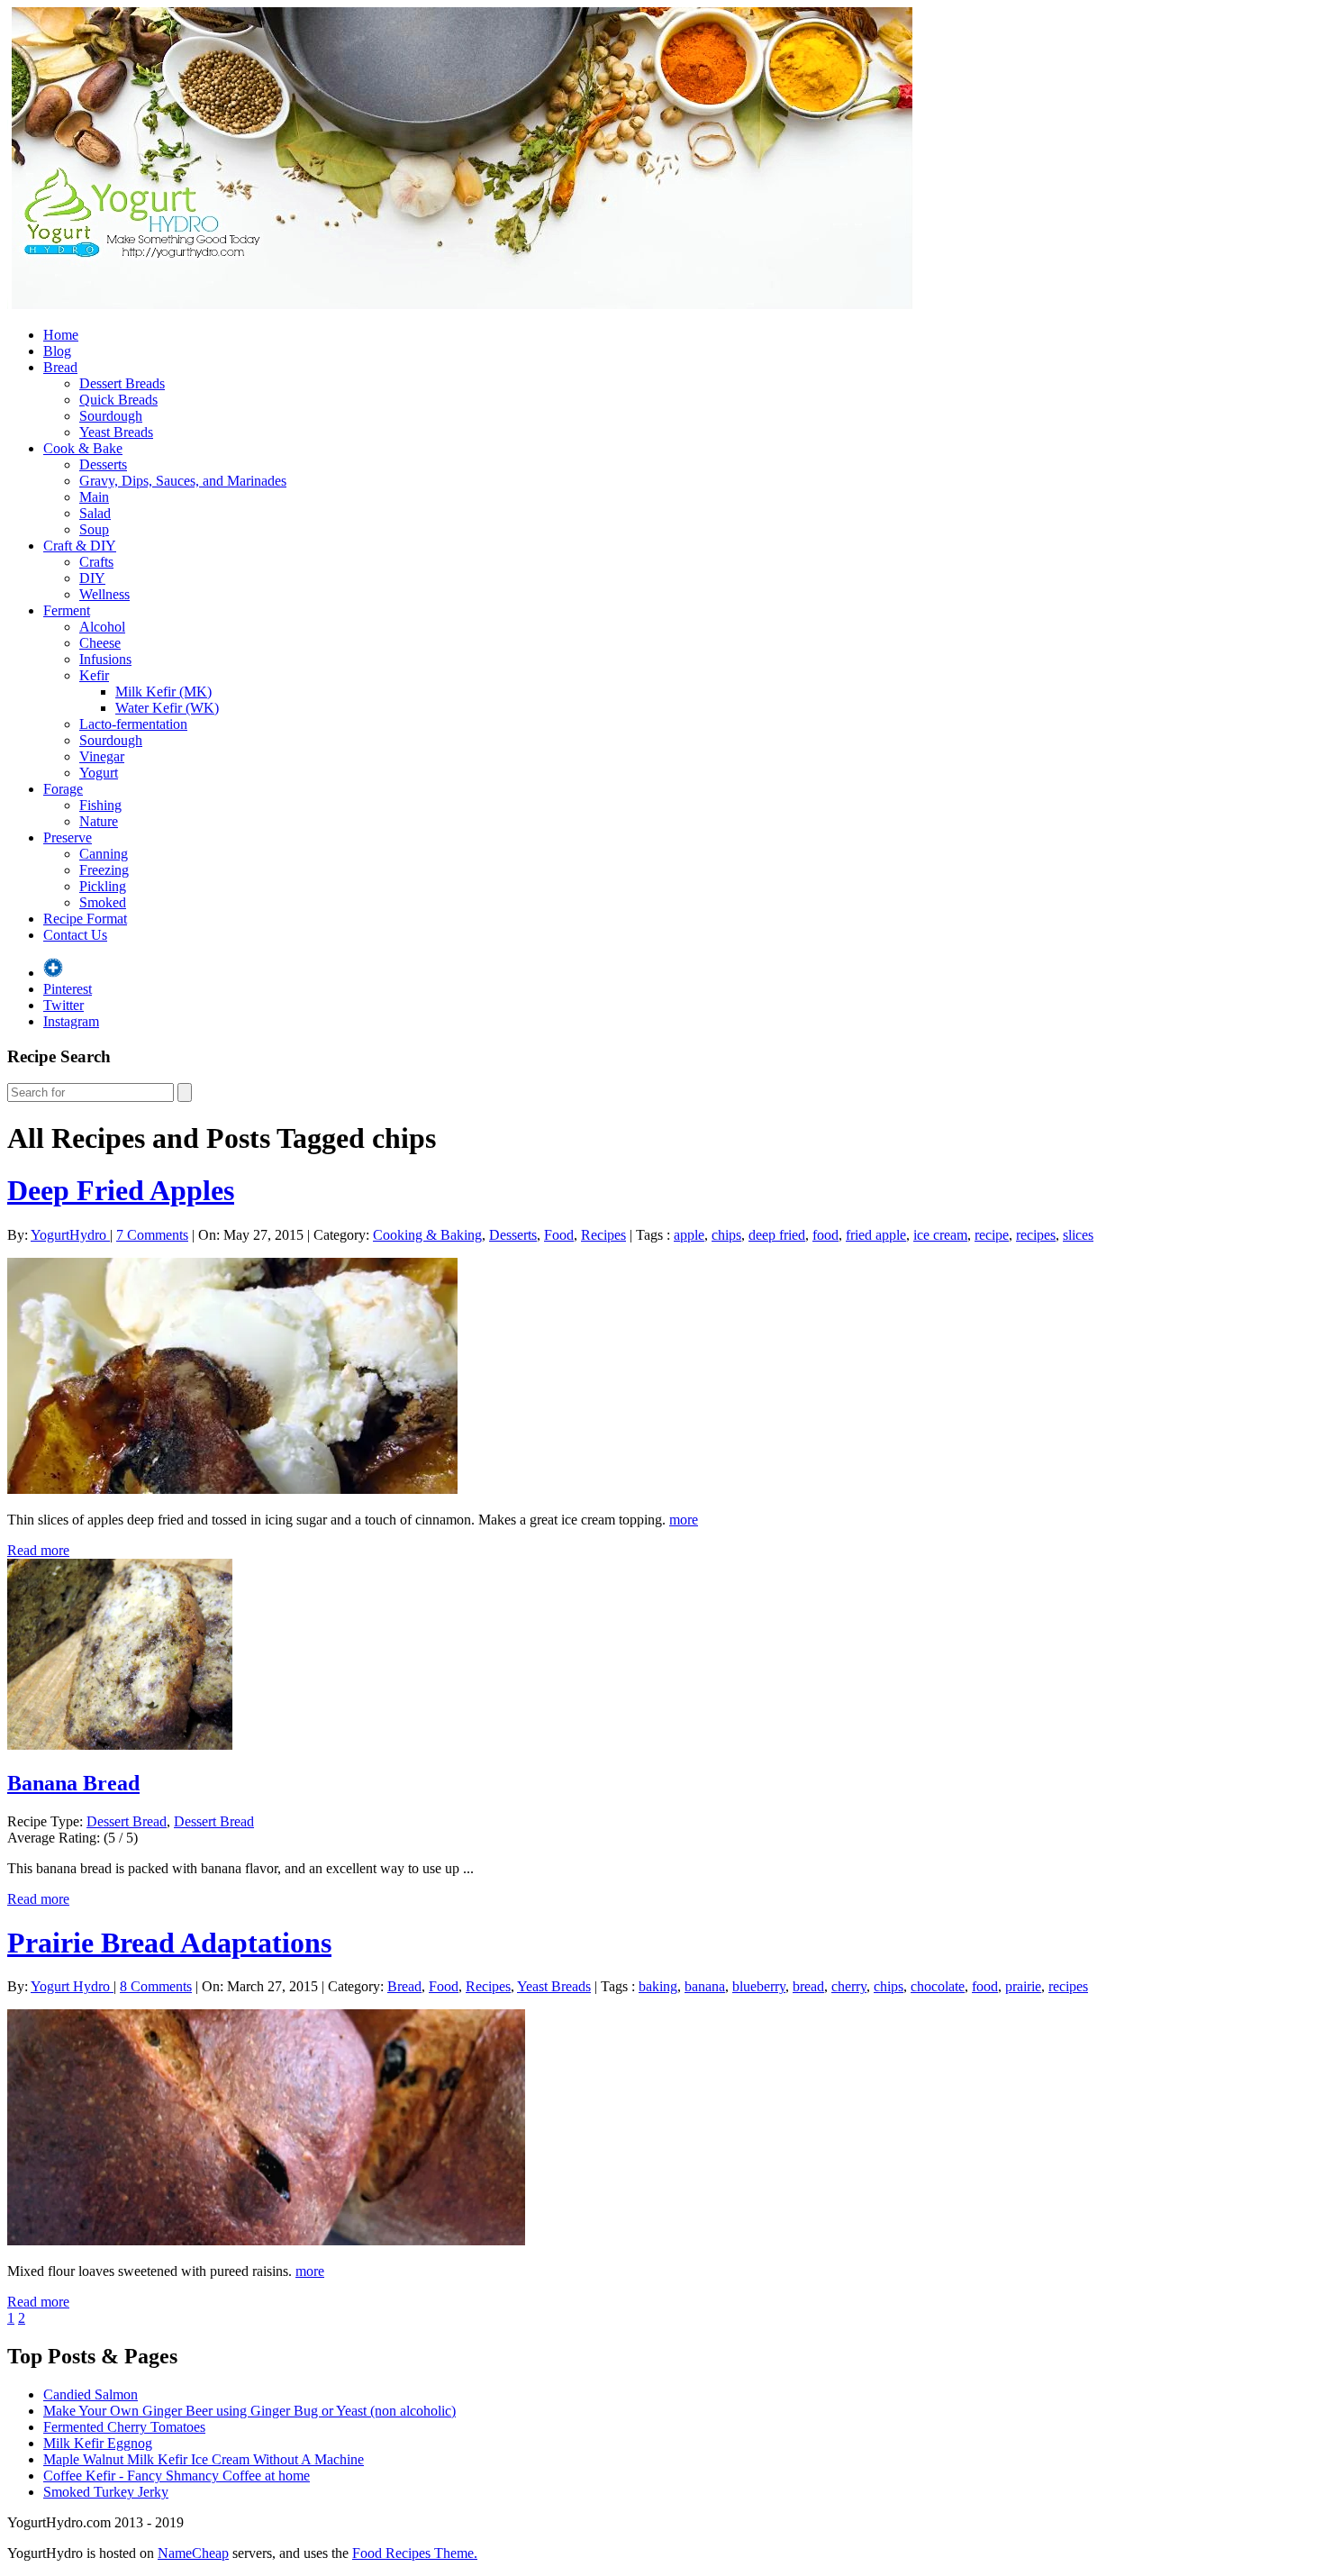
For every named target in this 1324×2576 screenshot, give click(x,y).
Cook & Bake (83, 448)
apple (689, 1235)
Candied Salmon (91, 2394)
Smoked (103, 902)
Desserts (103, 464)
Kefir (94, 675)
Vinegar (102, 756)
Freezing (104, 870)
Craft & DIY (80, 546)
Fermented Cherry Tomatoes (124, 2427)
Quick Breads (118, 400)
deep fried (777, 1235)
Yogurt (99, 773)
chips (726, 1235)
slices (1078, 1235)
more (684, 1520)
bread (808, 1986)
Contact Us (75, 935)
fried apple (876, 1235)
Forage (63, 789)
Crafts (96, 562)
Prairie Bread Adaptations (169, 1943)
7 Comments (152, 1235)
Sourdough (111, 416)
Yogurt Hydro (72, 1986)
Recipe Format (85, 919)
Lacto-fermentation (133, 724)
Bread (60, 367)
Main (94, 497)
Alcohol (102, 627)
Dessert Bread (127, 1821)
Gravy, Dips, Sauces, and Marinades (183, 481)
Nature (99, 821)
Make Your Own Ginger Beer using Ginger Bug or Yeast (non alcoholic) (249, 2411)
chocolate (938, 1986)
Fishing (100, 805)
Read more (38, 1550)
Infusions (105, 659)
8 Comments (156, 1986)
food (825, 1235)
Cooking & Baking (427, 1235)
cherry (849, 1986)
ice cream (940, 1235)
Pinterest (68, 989)
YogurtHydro (70, 1235)
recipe (992, 1235)
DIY (92, 578)
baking (658, 1986)
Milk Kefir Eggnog (98, 2443)
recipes (1036, 1235)
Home (61, 335)
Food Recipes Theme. (415, 2553)
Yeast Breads (116, 432)
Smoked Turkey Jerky (106, 2492)
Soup (94, 529)
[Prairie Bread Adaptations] (266, 2240)
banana (705, 1986)
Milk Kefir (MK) (163, 692)
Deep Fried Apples (121, 1190)
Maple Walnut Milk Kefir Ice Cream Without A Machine (204, 2459)
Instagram (71, 1021)
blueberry (759, 1986)
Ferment (67, 610)
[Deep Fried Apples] (232, 1489)
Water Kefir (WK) (167, 708)
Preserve (68, 837)
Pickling (103, 886)
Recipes (603, 1235)
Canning (104, 854)
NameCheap (193, 2553)
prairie (1023, 1986)
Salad (95, 513)
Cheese (100, 643)
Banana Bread (73, 1783)
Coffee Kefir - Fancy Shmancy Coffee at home (177, 2476)
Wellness (104, 594)
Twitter (63, 1005)
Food (559, 1235)
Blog (57, 351)
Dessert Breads (122, 383)
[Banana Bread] (120, 1745)
